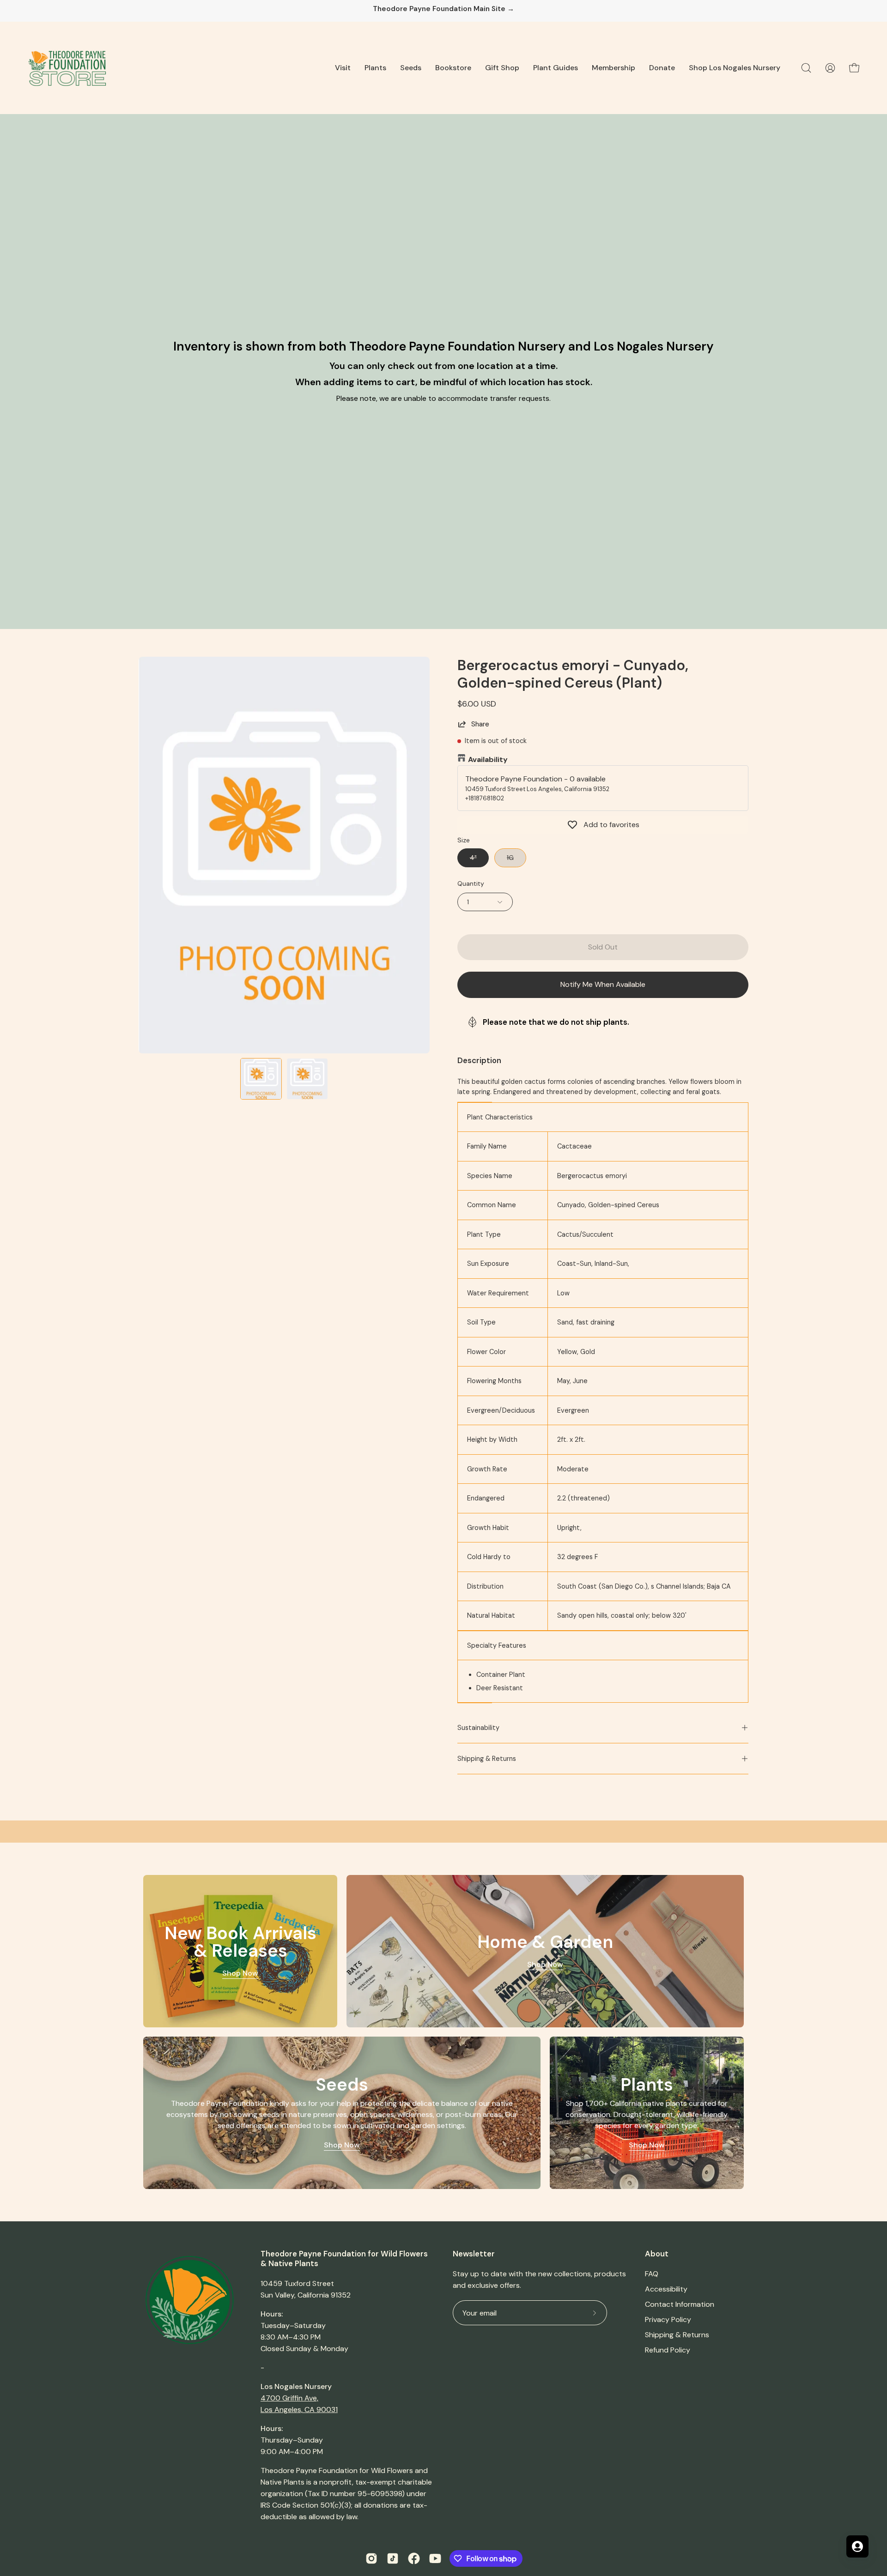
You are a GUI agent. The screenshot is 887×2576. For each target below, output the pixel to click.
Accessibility (666, 2289)
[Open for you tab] (857, 2546)
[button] (343, 68)
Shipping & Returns (487, 1759)
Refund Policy (668, 2350)
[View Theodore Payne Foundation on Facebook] (414, 2558)
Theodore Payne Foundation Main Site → (443, 9)
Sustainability (478, 1728)
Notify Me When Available (603, 984)
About (657, 2254)
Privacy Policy (668, 2319)
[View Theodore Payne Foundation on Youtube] (435, 2558)
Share (480, 724)
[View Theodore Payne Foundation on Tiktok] (393, 2558)
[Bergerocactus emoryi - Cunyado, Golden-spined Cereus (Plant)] (261, 1079)
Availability (488, 759)
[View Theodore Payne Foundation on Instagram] (371, 2558)
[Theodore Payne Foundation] (67, 68)
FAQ (652, 2274)
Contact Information (680, 2304)
